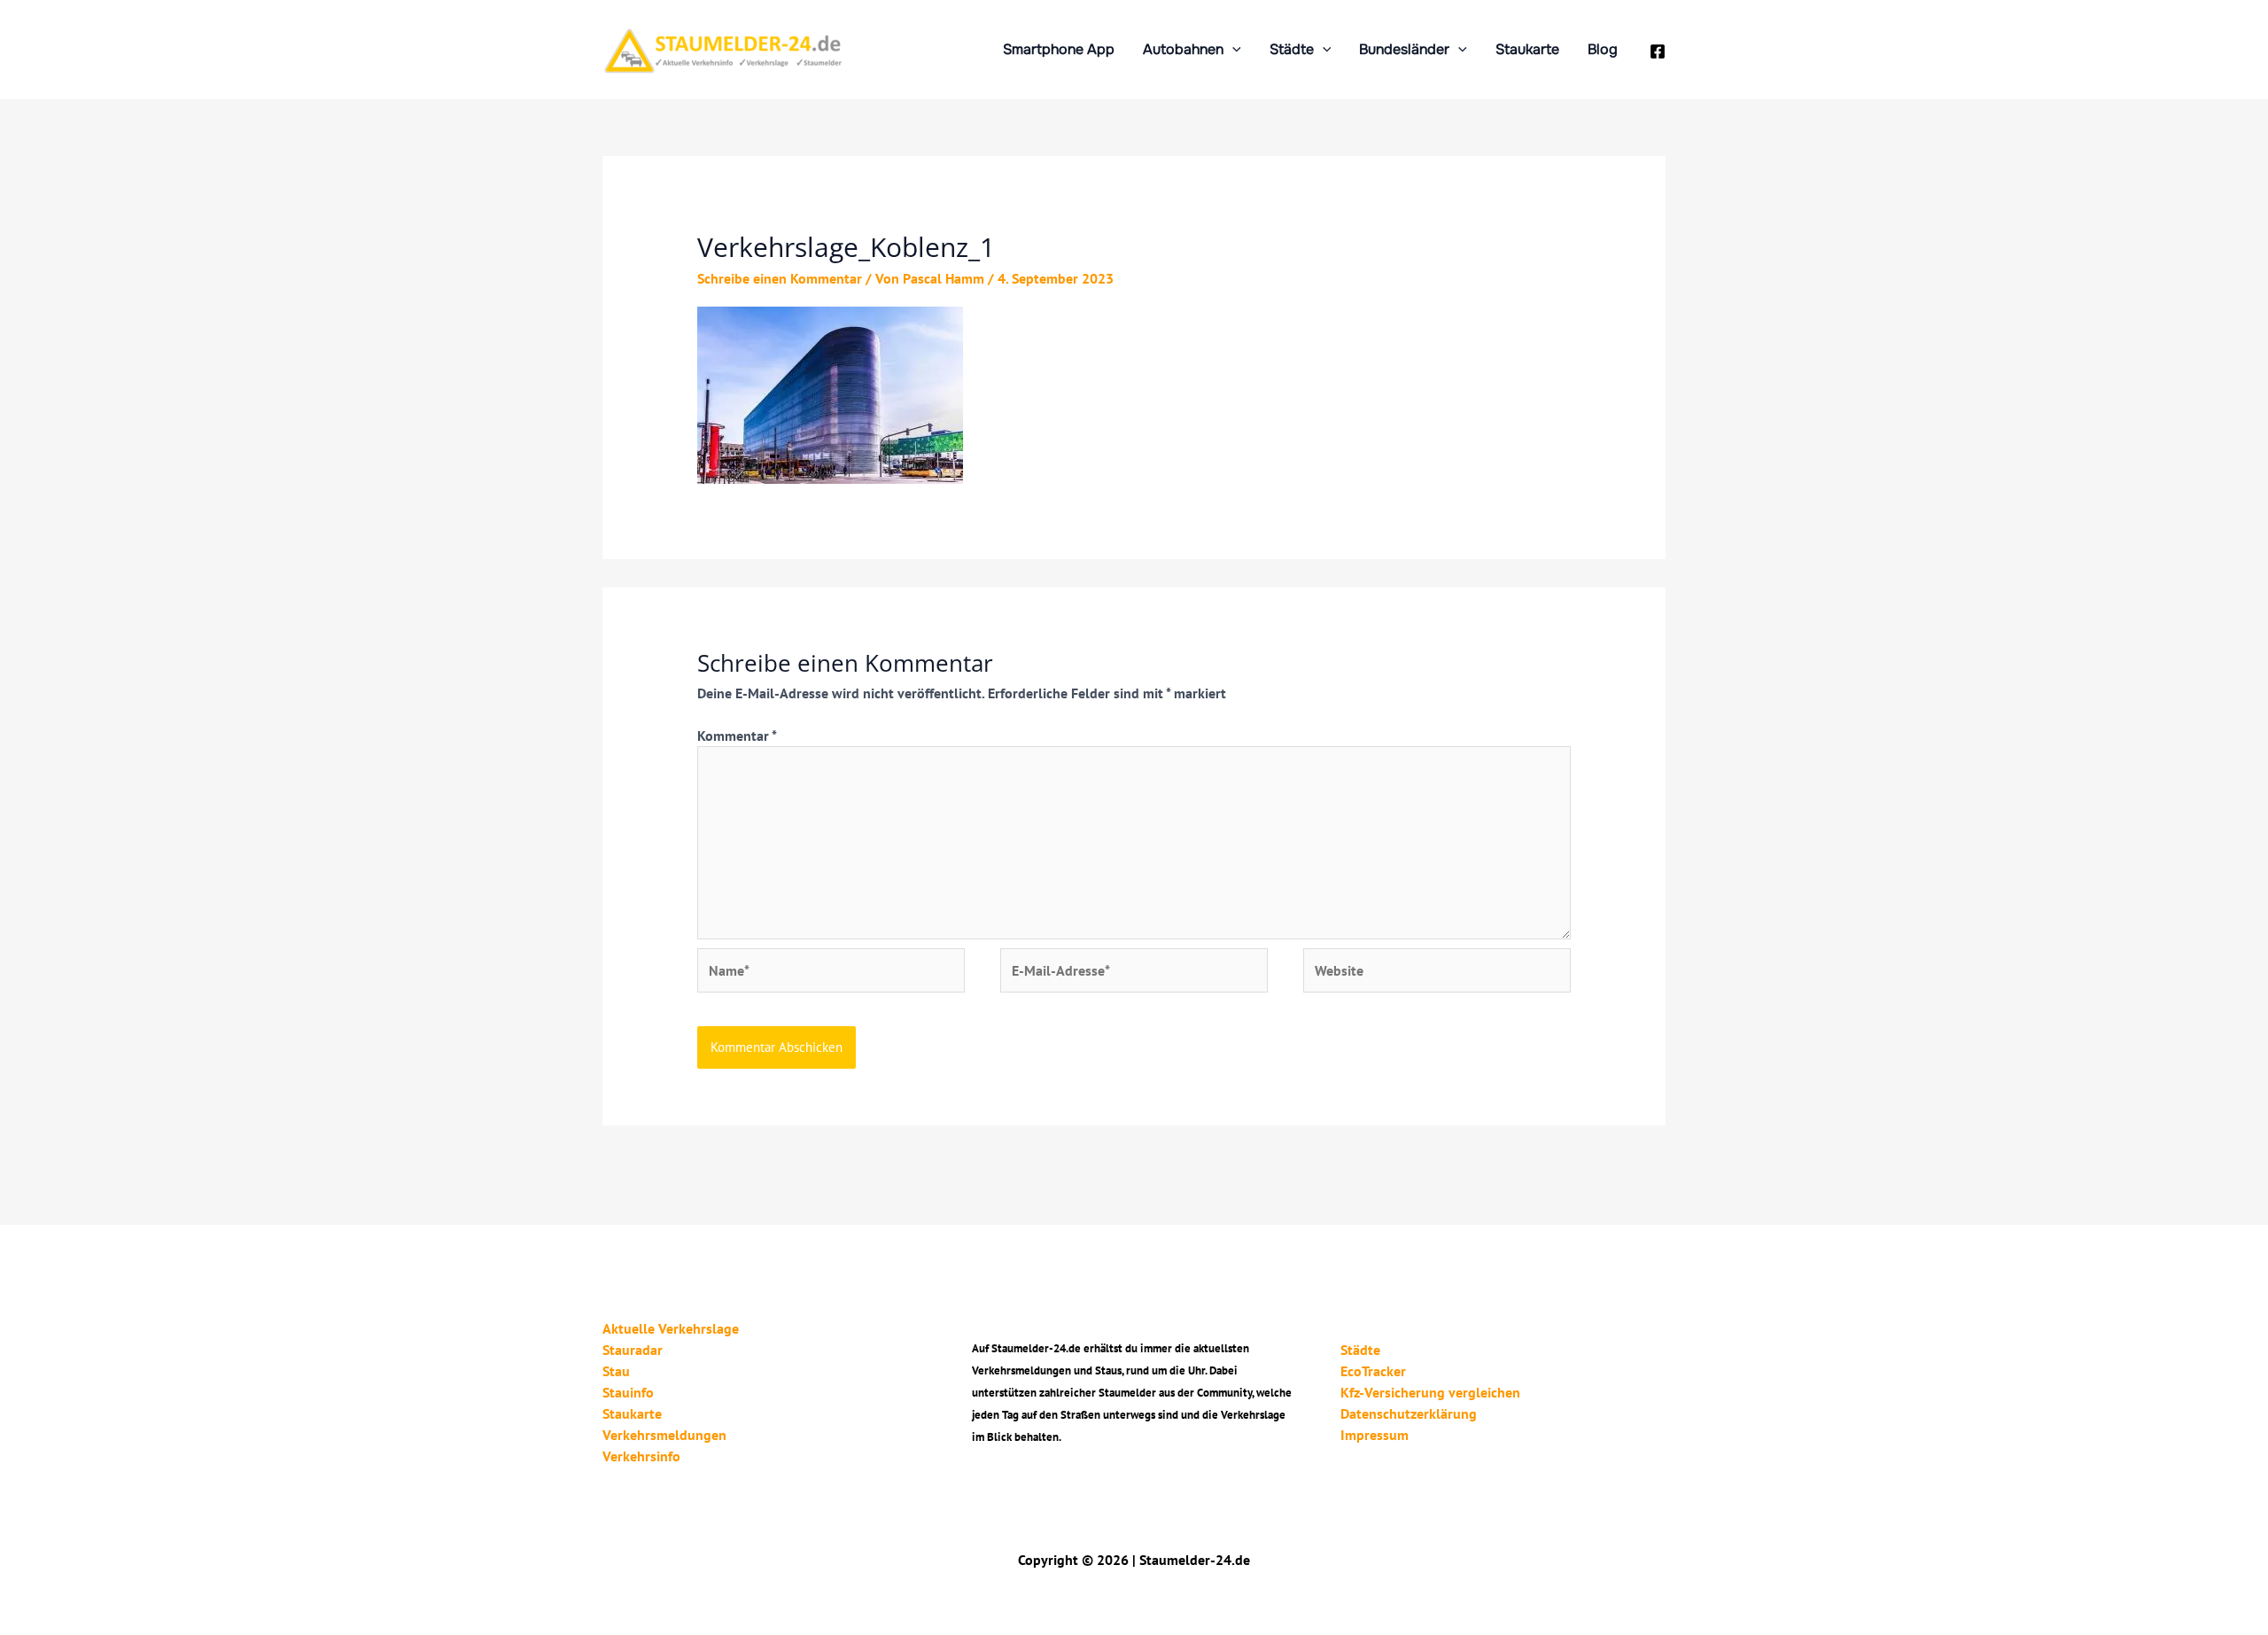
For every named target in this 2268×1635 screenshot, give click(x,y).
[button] (1232, 49)
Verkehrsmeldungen (664, 1435)
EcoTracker (1373, 1371)
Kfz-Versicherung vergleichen (1430, 1392)
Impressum (1375, 1435)
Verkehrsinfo (641, 1456)
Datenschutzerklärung (1409, 1413)
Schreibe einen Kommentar (780, 278)
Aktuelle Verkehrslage (671, 1328)
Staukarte (1527, 49)
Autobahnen (1183, 49)
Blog (1603, 49)
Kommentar (737, 736)
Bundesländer (1404, 49)
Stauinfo (628, 1392)
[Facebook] (1658, 51)
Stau (616, 1371)
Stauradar (633, 1350)
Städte (1292, 49)
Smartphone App (1059, 49)
